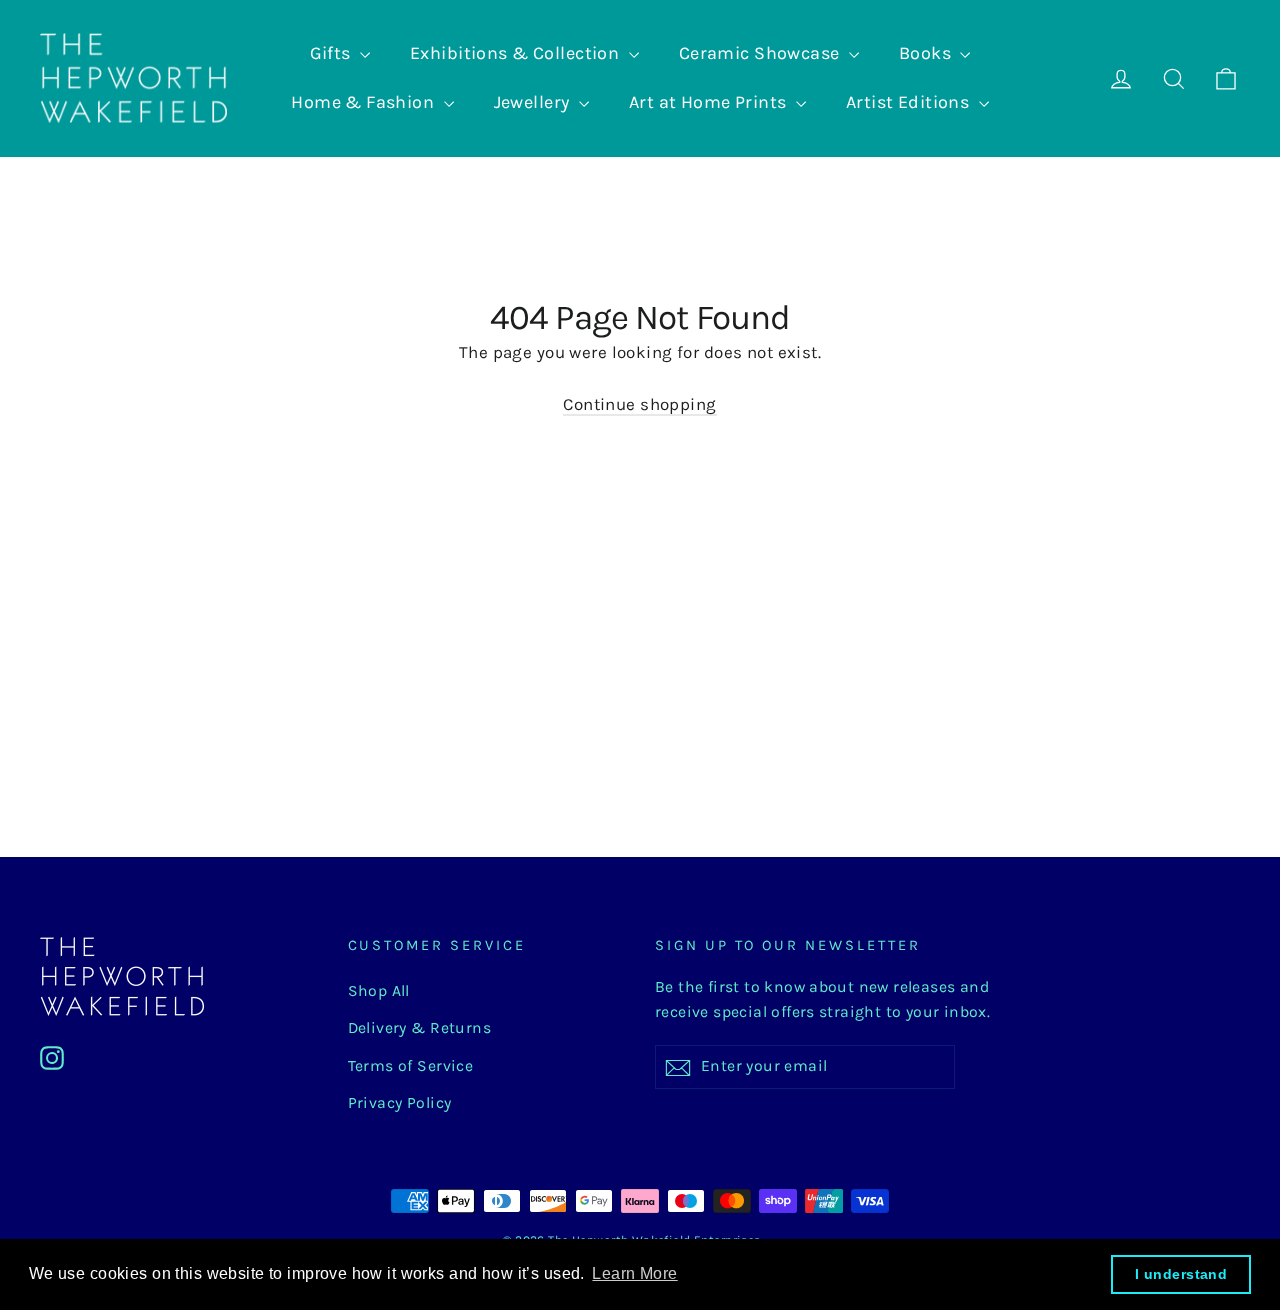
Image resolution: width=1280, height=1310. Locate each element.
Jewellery (534, 102)
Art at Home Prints (710, 102)
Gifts (333, 53)
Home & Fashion (364, 102)
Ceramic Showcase (761, 53)
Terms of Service (411, 1066)
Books (927, 53)
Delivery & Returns (420, 1028)
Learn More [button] (634, 1273)
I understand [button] (1181, 1274)
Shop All (379, 991)
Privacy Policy (400, 1103)
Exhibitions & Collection (517, 53)
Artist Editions (910, 102)
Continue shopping (639, 404)
